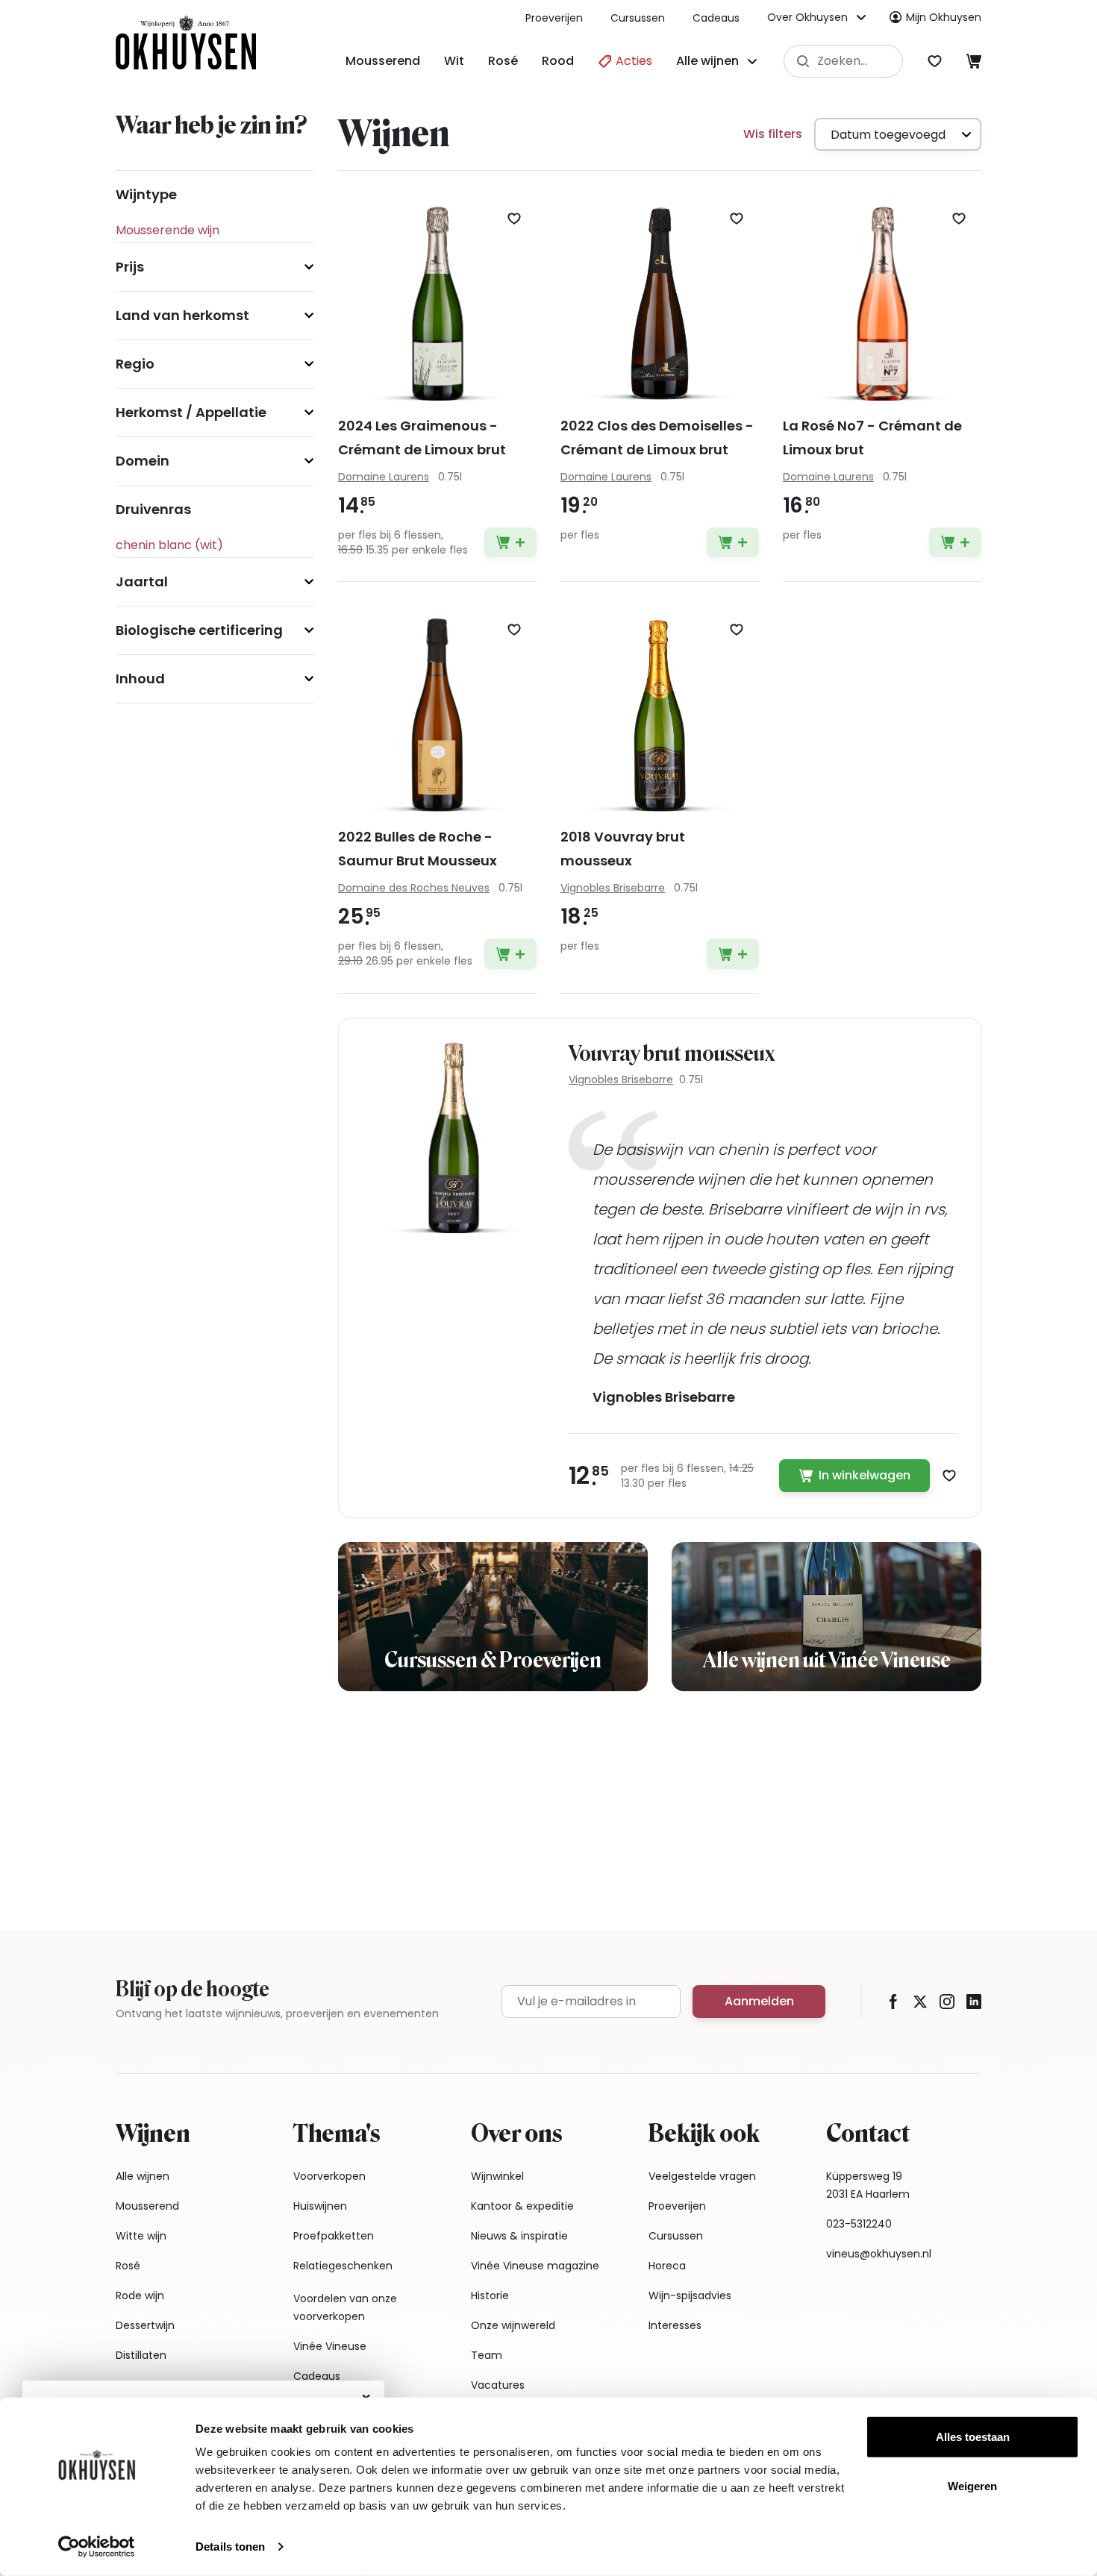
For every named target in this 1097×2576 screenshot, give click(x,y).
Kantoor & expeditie (522, 2206)
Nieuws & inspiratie (519, 2236)
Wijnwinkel (497, 2176)
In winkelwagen (865, 1475)
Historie (490, 2295)
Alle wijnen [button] (707, 61)
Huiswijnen (320, 2206)
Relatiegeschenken (343, 2266)
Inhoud (140, 679)
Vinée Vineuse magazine (535, 2266)
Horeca (667, 2266)
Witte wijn (141, 2236)
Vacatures (498, 2385)
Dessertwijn (145, 2325)
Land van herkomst (182, 315)
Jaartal (142, 582)
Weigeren (972, 2485)
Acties (632, 61)
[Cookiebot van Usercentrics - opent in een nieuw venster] (97, 2547)
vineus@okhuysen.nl (879, 2254)
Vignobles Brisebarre (621, 1079)
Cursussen (638, 18)
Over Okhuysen (807, 17)
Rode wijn (140, 2295)
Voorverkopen (329, 2176)
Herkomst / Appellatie (191, 412)
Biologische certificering (199, 630)
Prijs (130, 267)
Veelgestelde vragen (702, 2176)
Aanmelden (759, 2001)
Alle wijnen (143, 2176)
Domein (143, 461)
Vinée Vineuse (330, 2346)
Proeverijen (554, 18)
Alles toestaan (973, 2437)
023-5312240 (859, 2224)
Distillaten (141, 2355)
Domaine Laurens (384, 477)
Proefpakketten (334, 2236)
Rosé (503, 61)
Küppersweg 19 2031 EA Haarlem (868, 2185)
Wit (454, 61)
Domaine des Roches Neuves (414, 888)
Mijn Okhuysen (944, 17)
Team (487, 2355)
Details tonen (230, 2547)
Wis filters (773, 134)
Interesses (675, 2325)
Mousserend (383, 61)
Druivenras (153, 509)
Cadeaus (716, 18)
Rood (558, 61)
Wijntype (146, 194)
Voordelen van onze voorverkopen (345, 2307)
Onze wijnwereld (513, 2325)
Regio (135, 364)
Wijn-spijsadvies (690, 2295)
